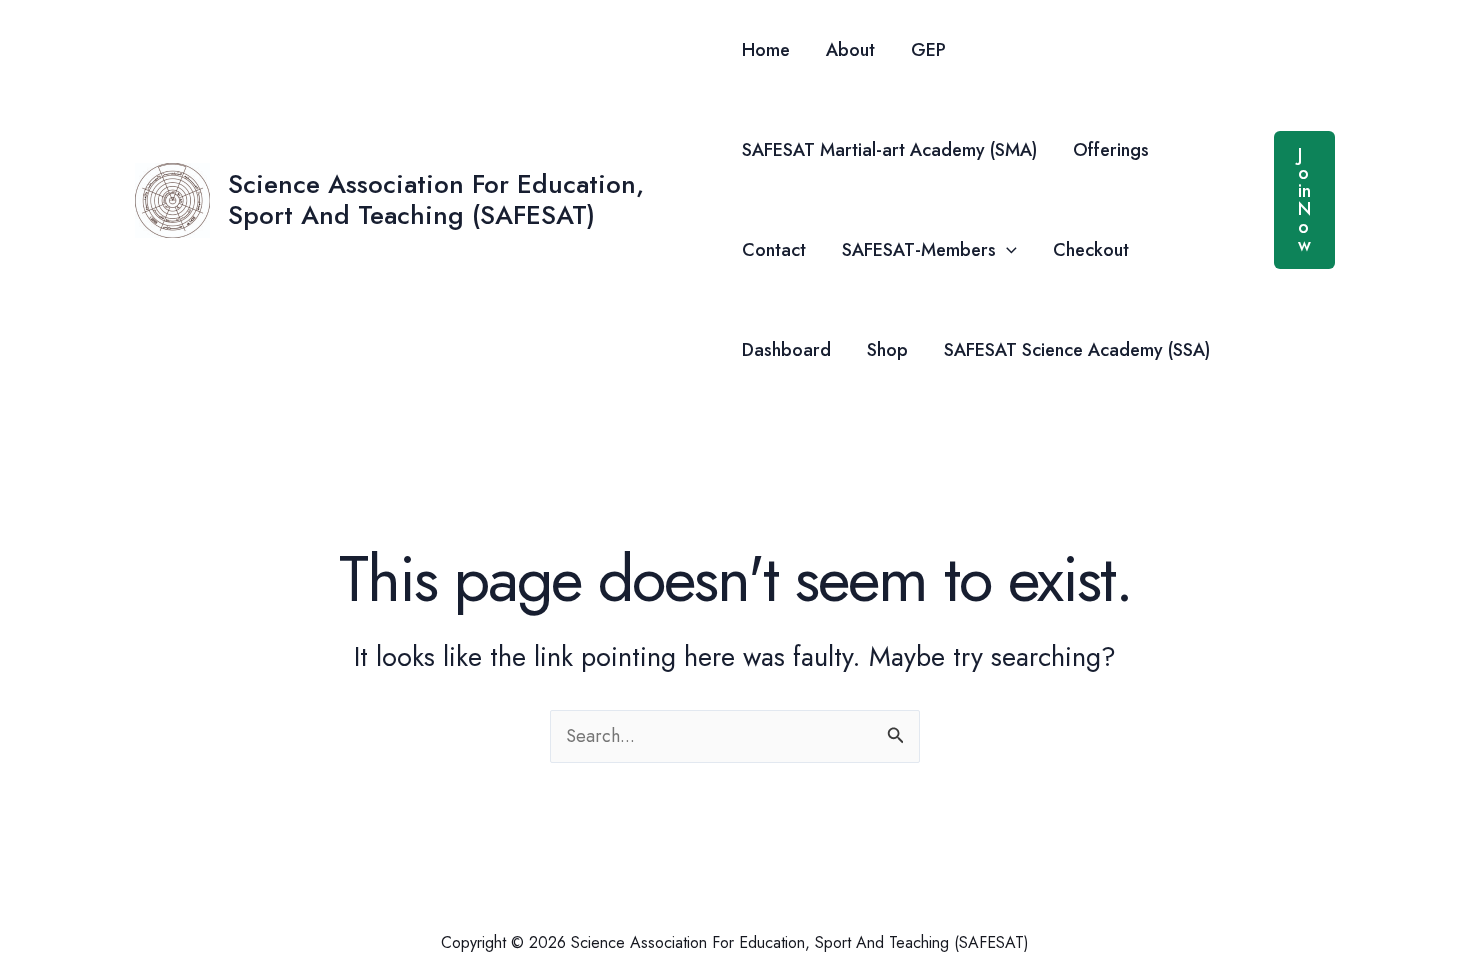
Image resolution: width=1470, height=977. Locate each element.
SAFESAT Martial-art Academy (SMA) (889, 150)
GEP (928, 50)
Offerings (1111, 150)
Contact (774, 250)
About (850, 50)
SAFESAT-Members (919, 250)
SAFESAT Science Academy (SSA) (1077, 350)
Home (766, 50)
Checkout (1091, 250)
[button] (1006, 250)
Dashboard (786, 350)
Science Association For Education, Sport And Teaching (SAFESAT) (436, 199)
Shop (887, 350)
